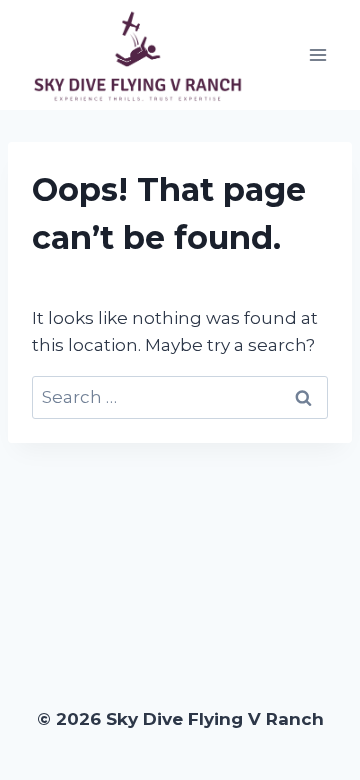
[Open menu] (317, 54)
